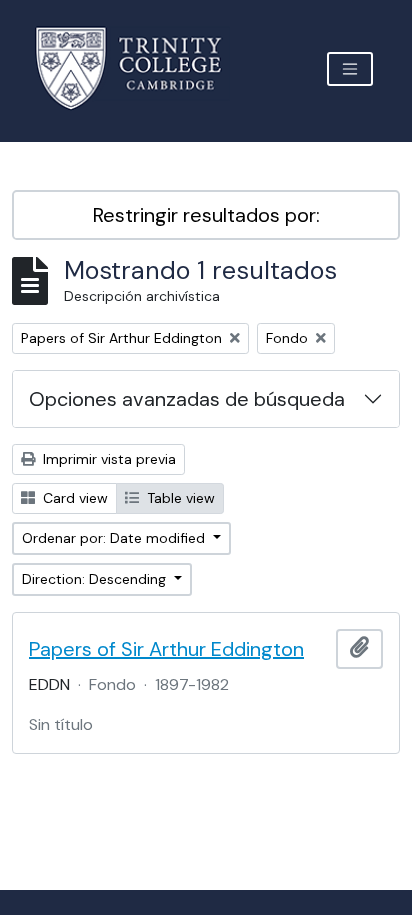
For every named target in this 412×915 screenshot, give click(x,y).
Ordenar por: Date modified (115, 538)
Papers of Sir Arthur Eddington (166, 649)
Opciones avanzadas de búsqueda (187, 399)
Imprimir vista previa (107, 459)
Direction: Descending (96, 579)
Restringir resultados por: (206, 215)
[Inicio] (140, 68)
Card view (73, 498)
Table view (179, 498)
